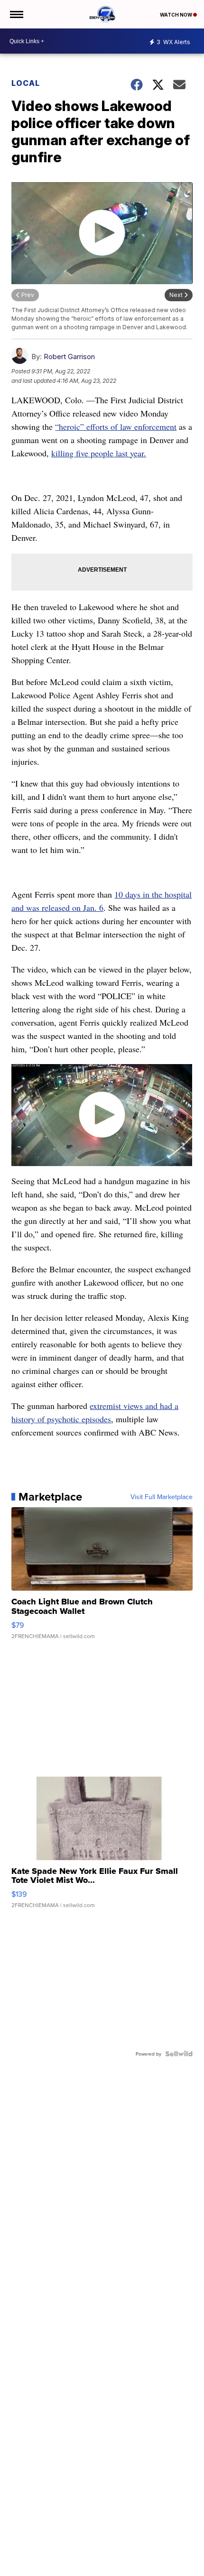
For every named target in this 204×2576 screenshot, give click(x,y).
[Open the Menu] (16, 14)
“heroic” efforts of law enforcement (116, 426)
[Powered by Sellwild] (179, 2054)
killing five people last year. (99, 453)
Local (26, 83)
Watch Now (176, 15)
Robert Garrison (69, 357)
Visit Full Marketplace (162, 1497)
